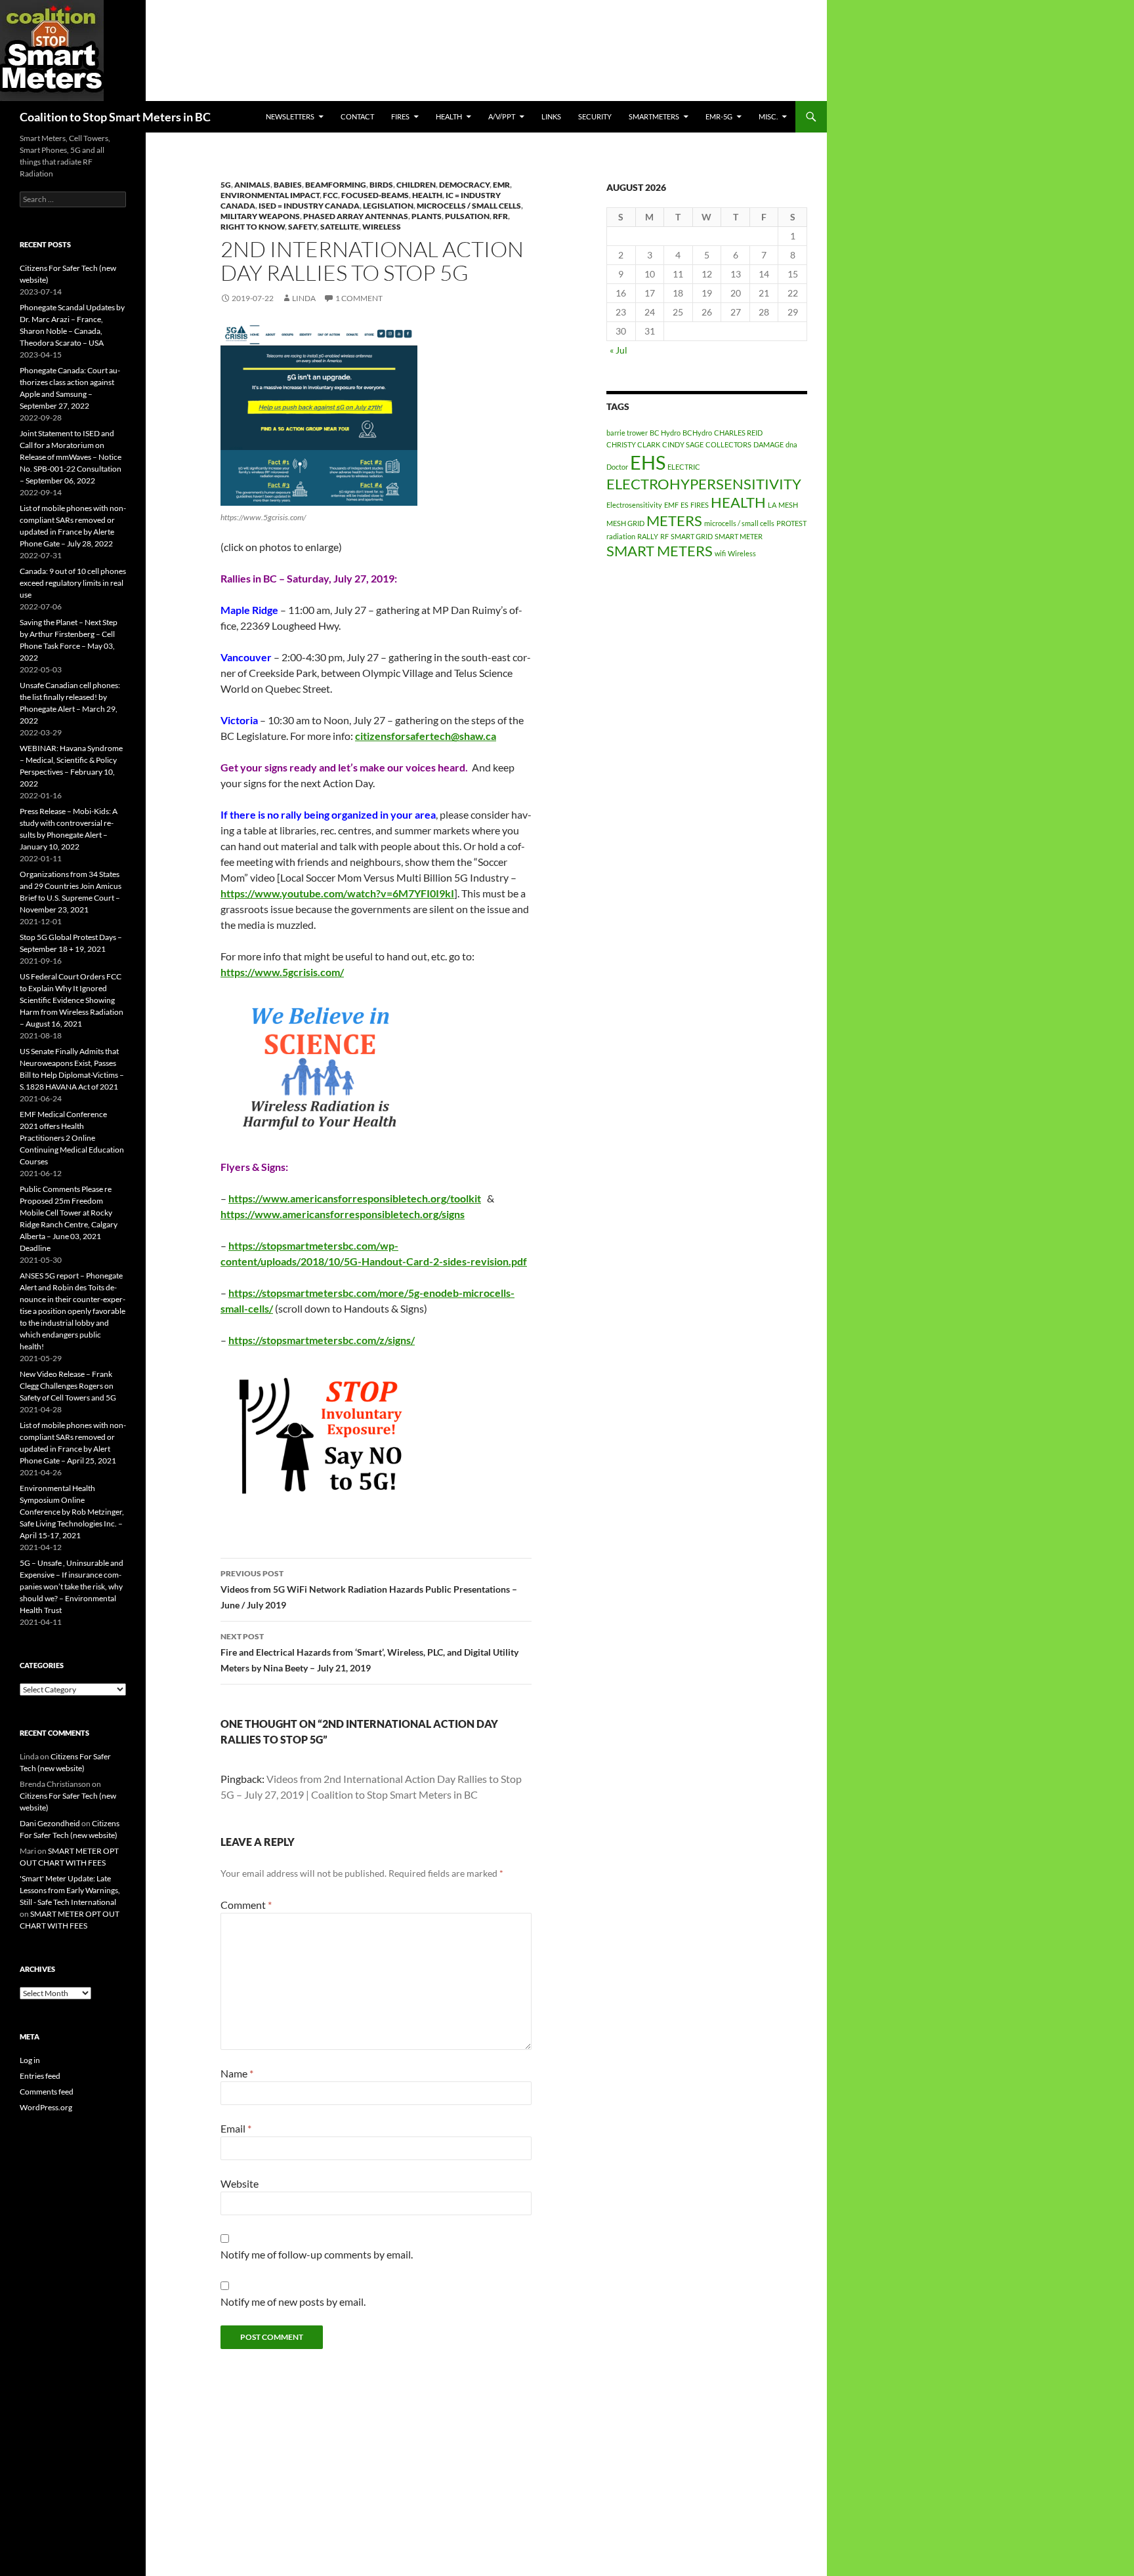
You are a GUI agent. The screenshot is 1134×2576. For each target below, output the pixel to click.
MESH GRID (625, 523)
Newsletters (290, 116)
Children (416, 185)
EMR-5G (719, 116)
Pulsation (467, 216)
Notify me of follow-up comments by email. (317, 2254)
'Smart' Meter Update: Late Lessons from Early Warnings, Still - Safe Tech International (70, 1890)
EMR (501, 185)
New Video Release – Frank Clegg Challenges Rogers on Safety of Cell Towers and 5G (68, 1386)
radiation (621, 536)
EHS (648, 462)
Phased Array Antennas (356, 216)
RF (664, 536)
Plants (427, 216)
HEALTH (449, 116)
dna (791, 444)
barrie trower (627, 433)
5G (226, 185)
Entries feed (40, 2076)
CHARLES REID (738, 433)
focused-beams (375, 195)
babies (288, 185)
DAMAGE (768, 444)
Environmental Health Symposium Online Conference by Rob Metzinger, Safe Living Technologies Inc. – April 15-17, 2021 (72, 1512)
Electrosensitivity (634, 505)
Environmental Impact (270, 195)
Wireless (382, 227)
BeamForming (336, 185)
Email (236, 2128)
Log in (30, 2060)
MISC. (768, 116)
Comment (246, 1905)
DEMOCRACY (464, 185)
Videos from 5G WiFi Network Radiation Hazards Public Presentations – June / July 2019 (369, 1589)
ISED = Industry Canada (309, 206)
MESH (788, 505)
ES (684, 505)
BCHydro (697, 433)
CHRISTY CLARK (633, 444)
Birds (381, 185)
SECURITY (595, 116)
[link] (426, 736)
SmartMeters (654, 116)
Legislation (388, 206)
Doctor (617, 467)
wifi (720, 553)
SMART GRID (692, 536)
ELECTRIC (684, 467)
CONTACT (357, 116)
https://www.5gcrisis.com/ (282, 972)
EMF (671, 505)
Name (237, 2073)
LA (772, 505)
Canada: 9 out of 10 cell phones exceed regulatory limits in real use (73, 583)
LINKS (551, 116)
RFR (500, 216)
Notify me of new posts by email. (293, 2301)
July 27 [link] (351, 610)
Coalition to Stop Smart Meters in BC (115, 117)
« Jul (619, 350)
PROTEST (791, 523)
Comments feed (47, 2092)
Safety (303, 227)
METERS (674, 521)
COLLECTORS (728, 444)
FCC (330, 195)
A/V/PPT (502, 116)
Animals (252, 185)
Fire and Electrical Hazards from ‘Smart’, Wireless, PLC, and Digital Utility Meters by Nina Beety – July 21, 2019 (369, 1652)
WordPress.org (46, 2107)
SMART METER (739, 536)
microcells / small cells (469, 206)
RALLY (648, 536)
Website (240, 2183)
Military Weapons (260, 216)
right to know (253, 227)
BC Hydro (665, 433)
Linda (304, 298)
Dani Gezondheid (50, 1823)
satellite (340, 227)
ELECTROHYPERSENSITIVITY (704, 484)
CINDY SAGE (683, 444)
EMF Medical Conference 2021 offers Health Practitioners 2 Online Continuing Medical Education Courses (72, 1138)
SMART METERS (660, 551)
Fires (400, 116)
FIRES (700, 505)
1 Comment (359, 298)
